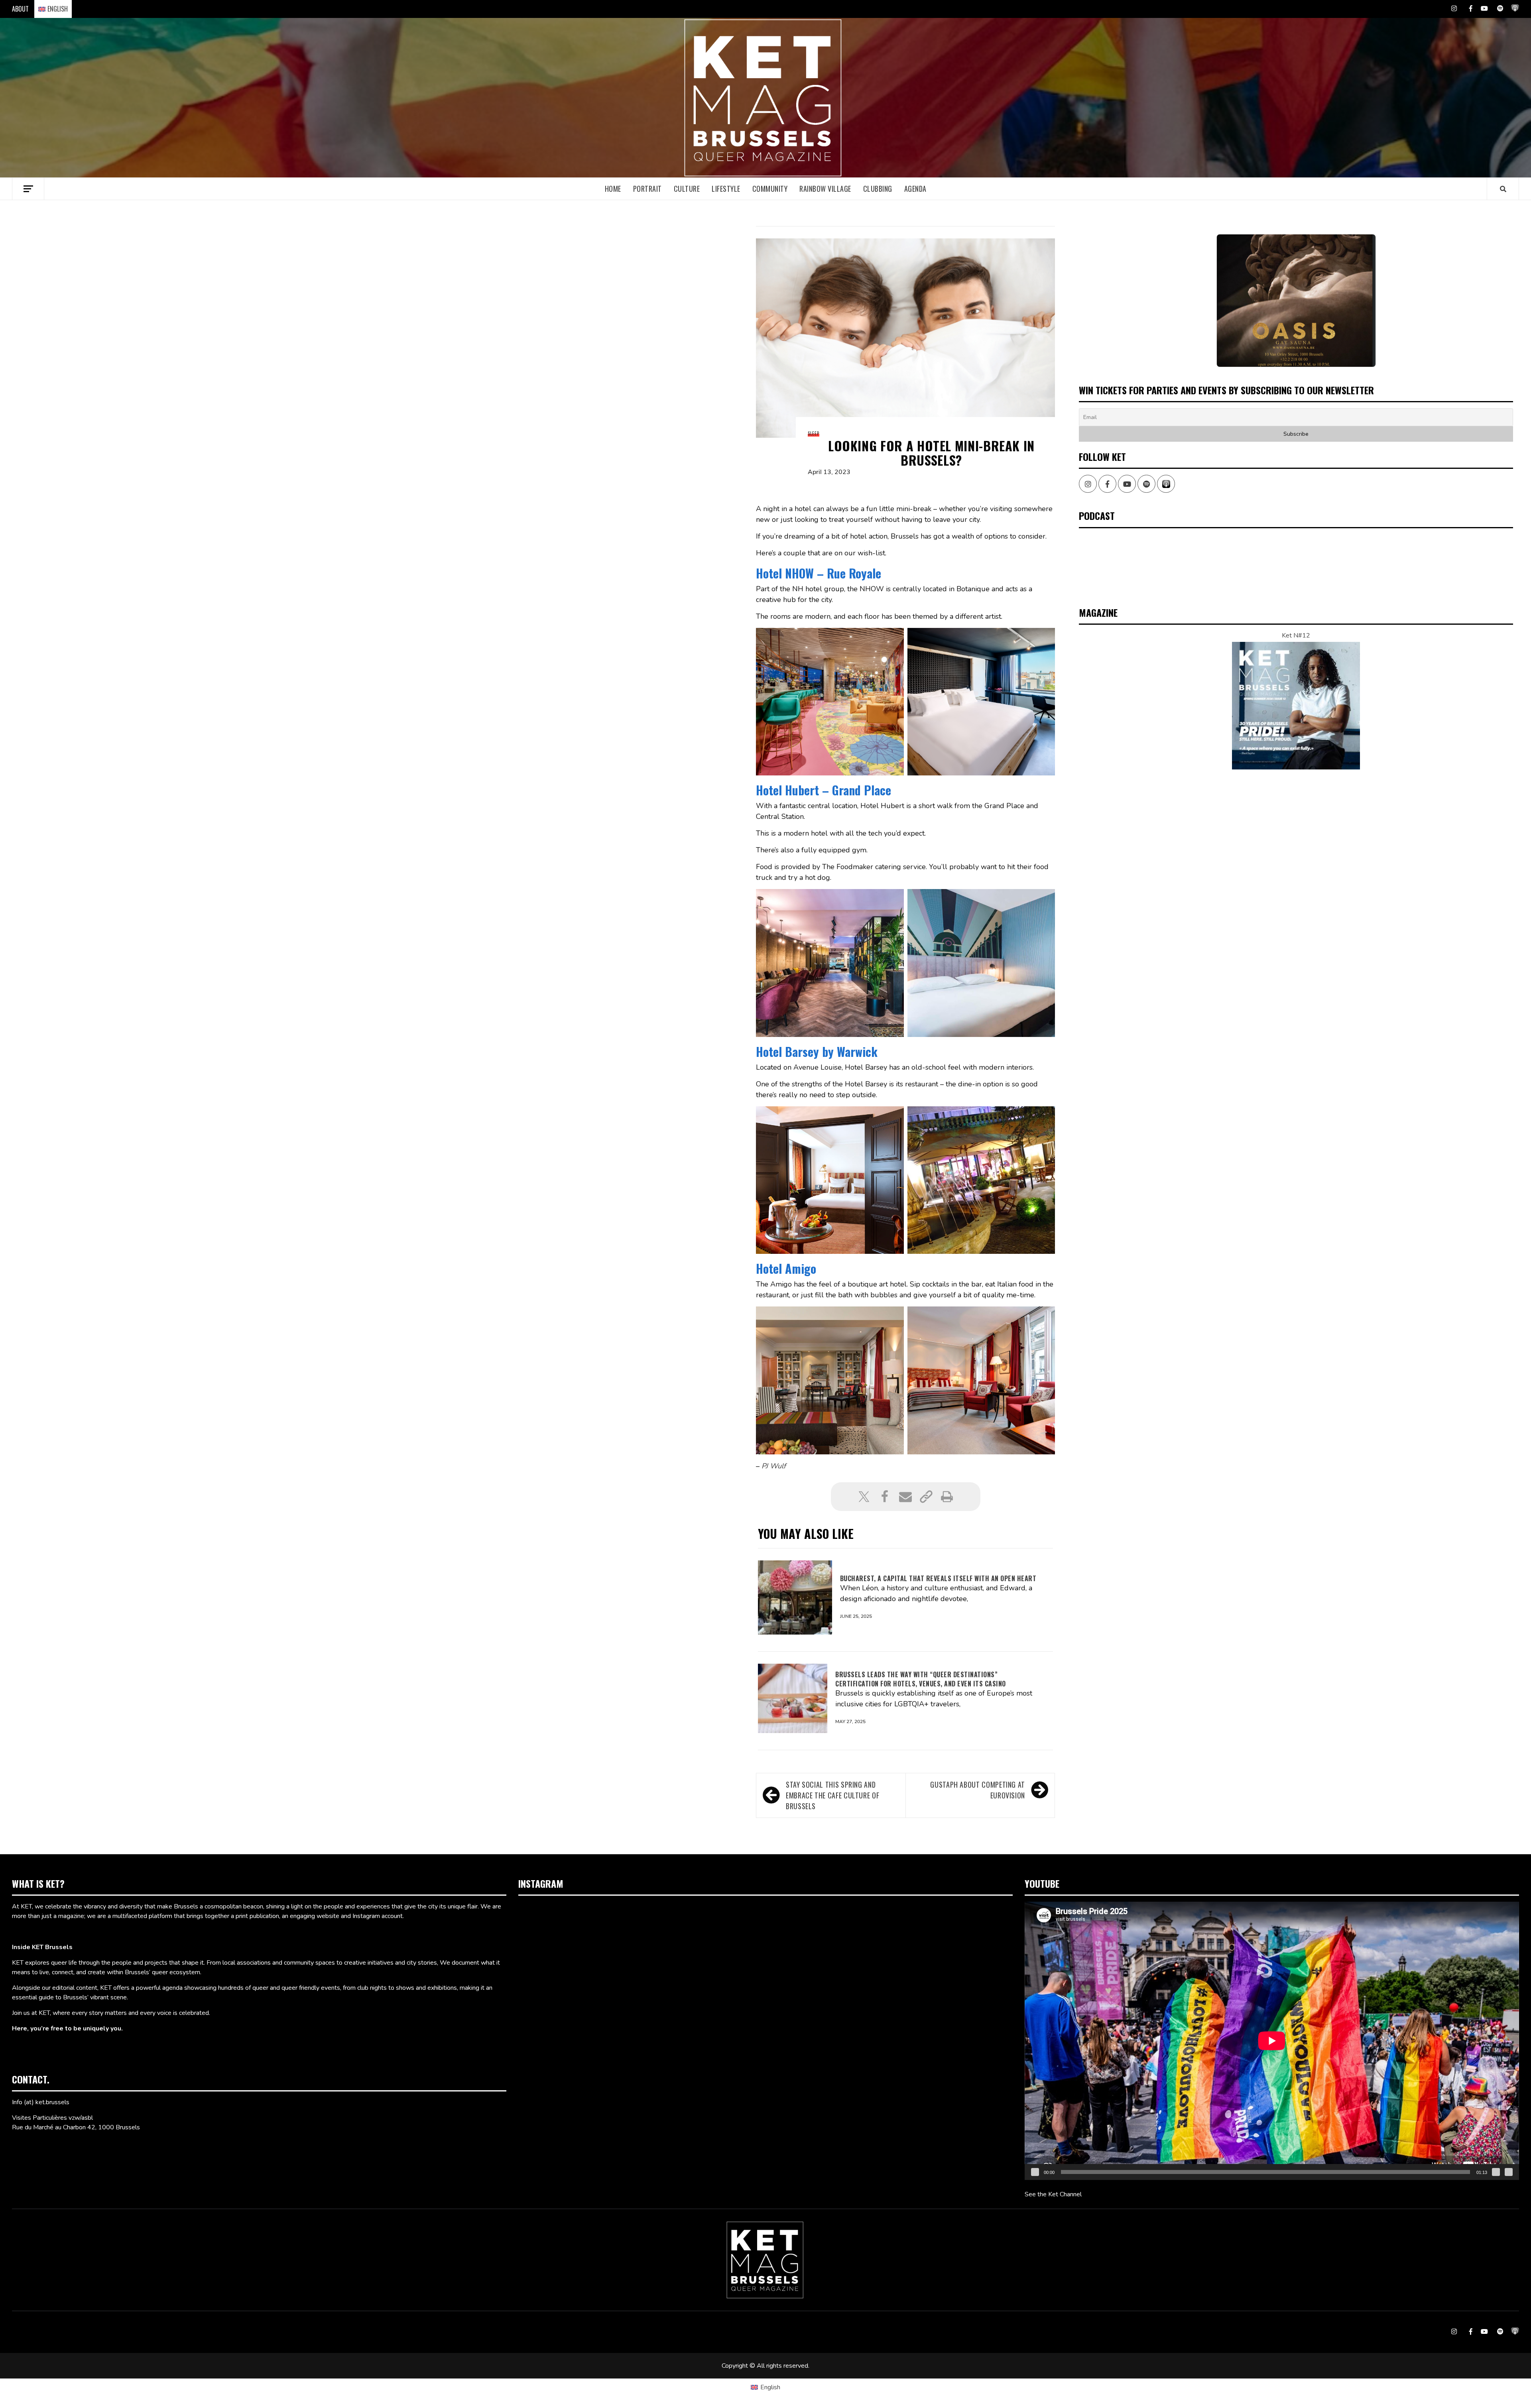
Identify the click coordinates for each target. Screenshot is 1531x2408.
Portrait (647, 189)
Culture (687, 189)
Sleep (814, 433)
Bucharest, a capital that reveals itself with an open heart (938, 1578)
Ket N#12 (1296, 635)
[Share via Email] (905, 1497)
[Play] (1035, 2172)
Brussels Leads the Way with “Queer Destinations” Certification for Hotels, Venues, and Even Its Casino (921, 1679)
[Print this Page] (947, 1497)
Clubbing (878, 189)
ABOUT (20, 9)
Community (770, 189)
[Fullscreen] (1509, 2172)
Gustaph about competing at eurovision (978, 1790)
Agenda (915, 189)
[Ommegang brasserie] (1296, 300)
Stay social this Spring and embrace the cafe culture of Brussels (832, 1795)
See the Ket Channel (1053, 2194)
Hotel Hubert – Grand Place (824, 790)
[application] (1272, 2041)
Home (613, 189)
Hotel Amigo (786, 1268)
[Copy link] (926, 1497)
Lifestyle (726, 189)
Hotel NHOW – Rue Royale (819, 573)
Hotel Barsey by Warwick (817, 1052)
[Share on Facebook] (885, 1497)
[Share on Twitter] (864, 1497)
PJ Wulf (774, 1466)
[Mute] (1496, 2172)
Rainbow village (825, 189)
